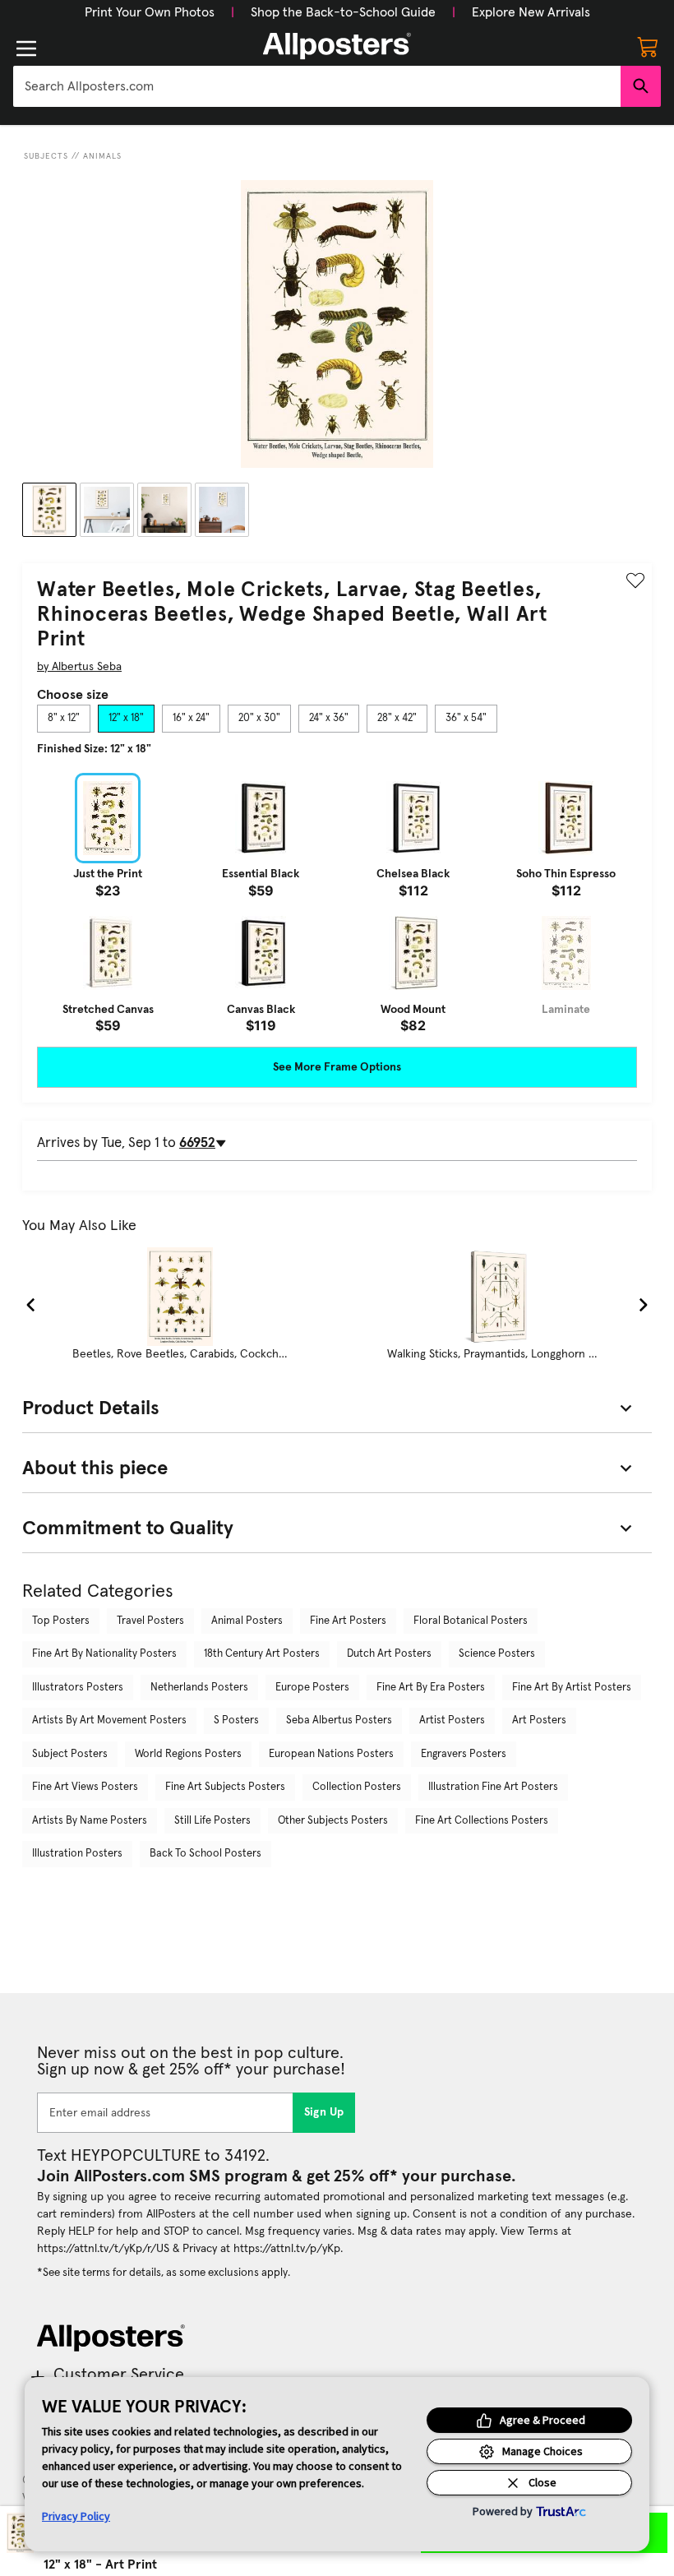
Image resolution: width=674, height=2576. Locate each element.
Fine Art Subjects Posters (225, 1787)
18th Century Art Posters (262, 1654)
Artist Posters (452, 1720)
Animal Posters (247, 1621)
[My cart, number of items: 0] (648, 46)
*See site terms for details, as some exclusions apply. (164, 2273)
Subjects (46, 156)
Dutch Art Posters (389, 1654)
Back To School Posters (205, 1854)
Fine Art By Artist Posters (572, 1688)
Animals (102, 156)
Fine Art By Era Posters (431, 1688)
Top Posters (61, 1621)
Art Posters (539, 1720)
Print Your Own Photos (150, 12)
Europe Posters (312, 1688)
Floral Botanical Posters (471, 1621)
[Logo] (337, 46)
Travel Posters (150, 1621)
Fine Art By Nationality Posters (104, 1654)
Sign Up (324, 2112)
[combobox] (317, 86)
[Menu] (26, 49)
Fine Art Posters (348, 1621)
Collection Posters (357, 1787)
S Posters (236, 1720)
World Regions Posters (188, 1754)
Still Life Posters (212, 1821)
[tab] (64, 719)
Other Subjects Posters (333, 1821)
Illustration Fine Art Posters (493, 1787)
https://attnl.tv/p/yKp (287, 2249)
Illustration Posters (77, 1854)
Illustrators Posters (78, 1688)
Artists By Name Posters (90, 1821)
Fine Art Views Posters (85, 1787)
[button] (150, 12)
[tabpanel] (337, 903)
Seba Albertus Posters (339, 1720)
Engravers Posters (464, 1754)
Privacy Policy (76, 2516)
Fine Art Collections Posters (482, 1821)
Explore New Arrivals (531, 12)
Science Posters (497, 1654)
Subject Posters (70, 1754)
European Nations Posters (331, 1754)
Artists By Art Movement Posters (109, 1720)
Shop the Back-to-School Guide (343, 12)
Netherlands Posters (199, 1688)
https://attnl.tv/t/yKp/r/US (103, 2249)
